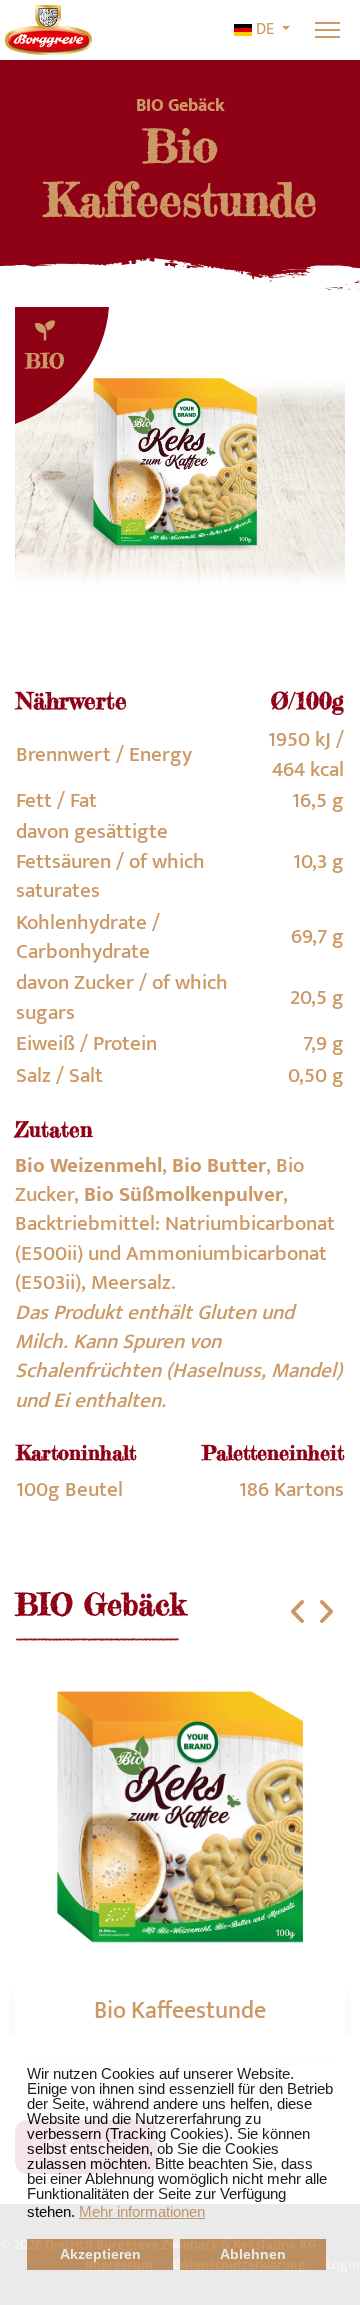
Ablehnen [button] (253, 2254)
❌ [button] (345, 2052)
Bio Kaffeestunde (180, 2011)
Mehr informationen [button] (142, 2211)
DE (265, 30)
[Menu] (327, 30)
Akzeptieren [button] (100, 2254)
